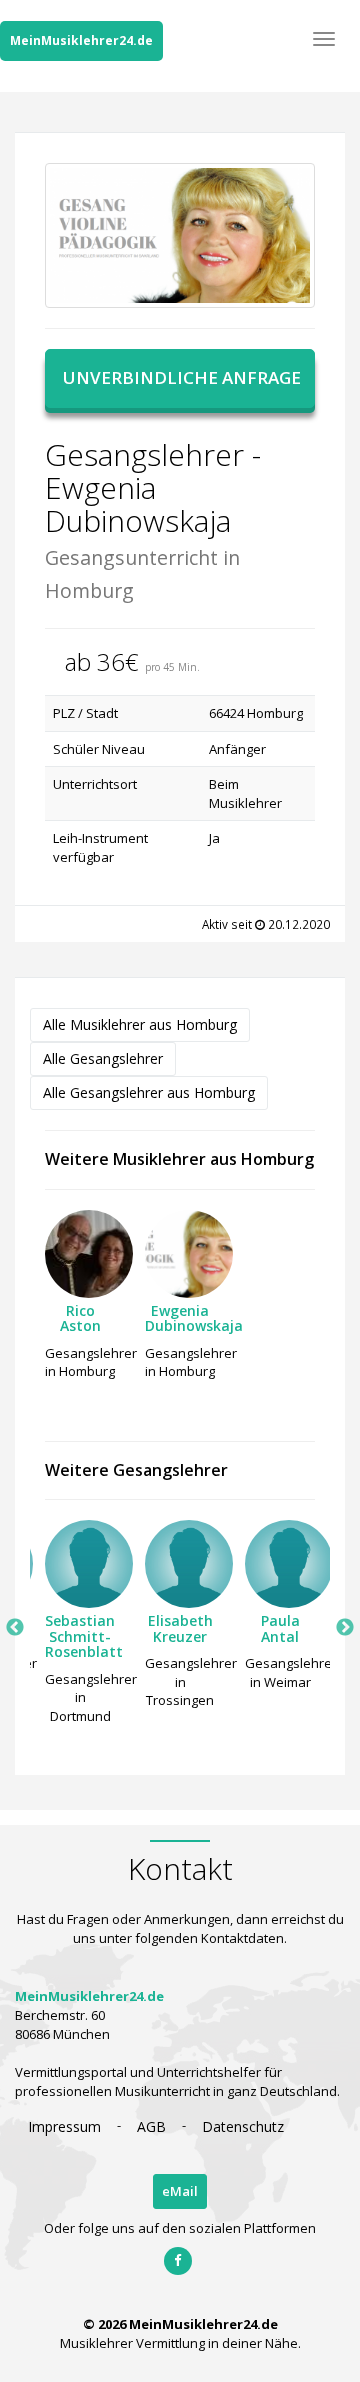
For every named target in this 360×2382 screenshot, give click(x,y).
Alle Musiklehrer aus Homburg (140, 1024)
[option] (80, 1300)
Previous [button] (15, 1628)
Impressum (64, 2126)
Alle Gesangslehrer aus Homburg (149, 1092)
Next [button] (345, 1628)
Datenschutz (243, 2126)
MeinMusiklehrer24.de (81, 40)
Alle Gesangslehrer (103, 1058)
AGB (151, 2126)
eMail (180, 2191)
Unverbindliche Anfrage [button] (182, 377)
